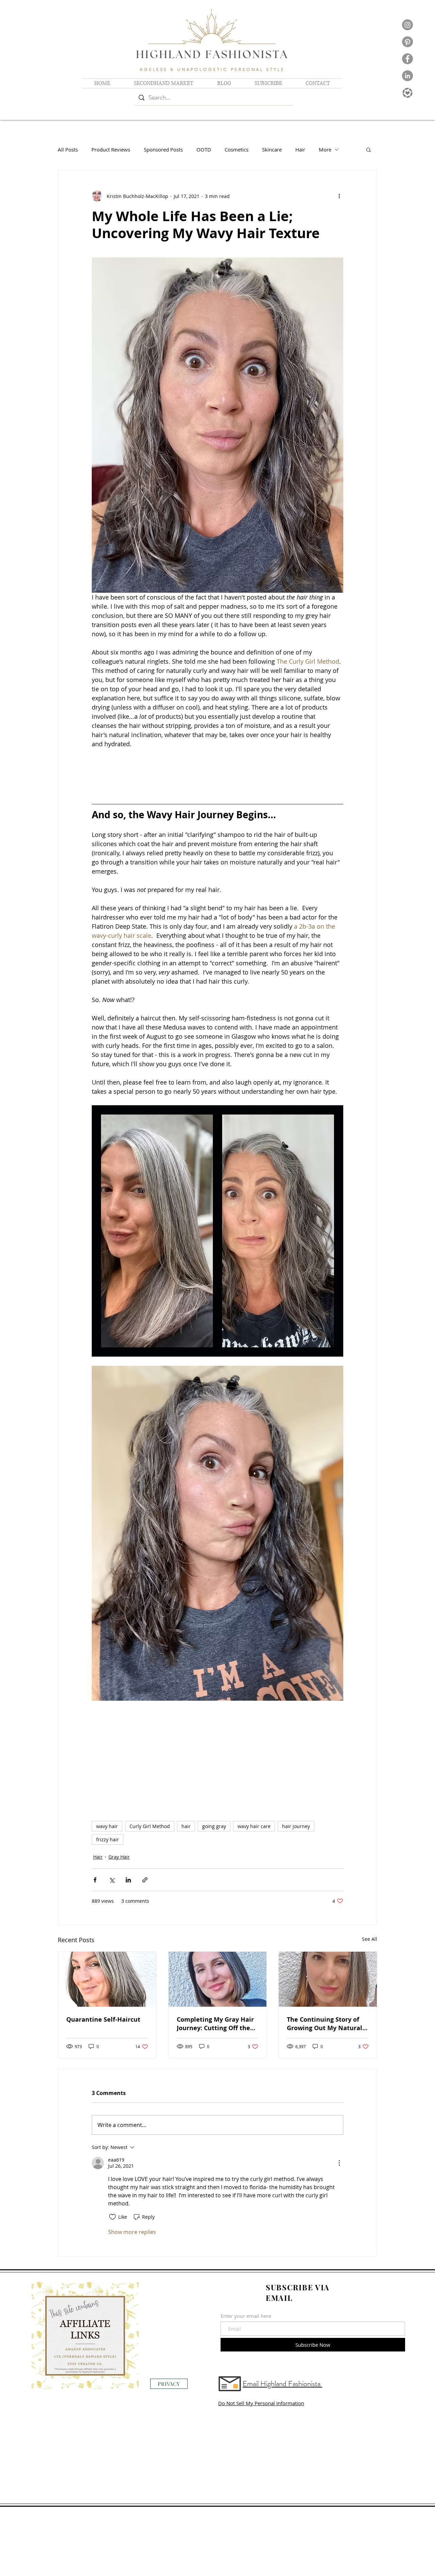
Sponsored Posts (163, 149)
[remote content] (217, 774)
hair (186, 1828)
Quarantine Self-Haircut (103, 2021)
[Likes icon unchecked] (112, 2218)
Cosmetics (237, 149)
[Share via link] (145, 1881)
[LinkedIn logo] (407, 76)
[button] (369, 149)
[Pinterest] (407, 42)
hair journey (296, 1828)
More (325, 149)
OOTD (204, 149)
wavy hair (107, 1828)
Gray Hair (119, 1858)
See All (370, 1940)
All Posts (68, 149)
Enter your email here (246, 2317)
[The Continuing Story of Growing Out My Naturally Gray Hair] (328, 1981)
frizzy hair (108, 1841)
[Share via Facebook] (95, 1881)
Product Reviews (111, 149)
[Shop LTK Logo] (407, 93)
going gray (214, 1828)
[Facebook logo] (407, 59)
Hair (300, 149)
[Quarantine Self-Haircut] (107, 1981)
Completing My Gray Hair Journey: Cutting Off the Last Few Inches (215, 2025)
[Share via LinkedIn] (128, 1881)
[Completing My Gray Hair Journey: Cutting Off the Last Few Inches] (218, 1981)
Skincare (272, 149)
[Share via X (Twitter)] (112, 1881)
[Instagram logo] (407, 25)
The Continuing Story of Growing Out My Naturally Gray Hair (327, 2025)
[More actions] (339, 196)
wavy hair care (254, 1828)
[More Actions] (339, 2164)
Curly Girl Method (150, 1828)
